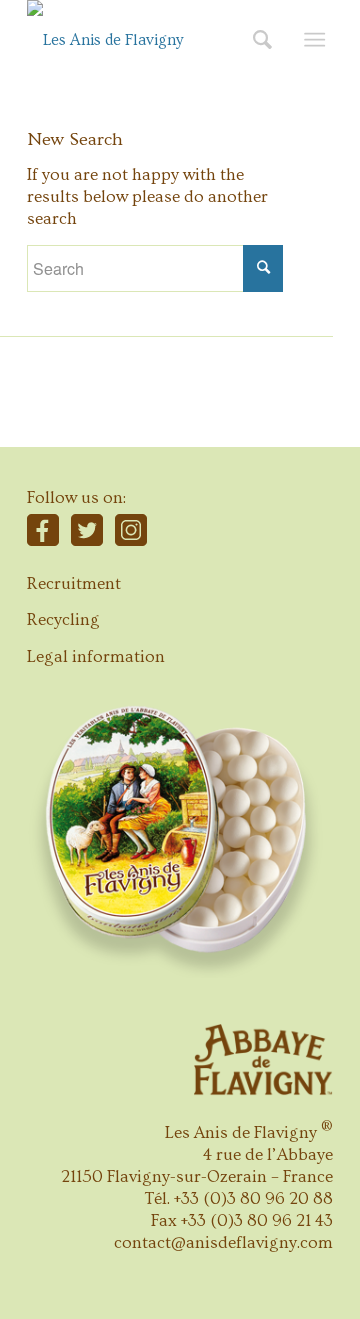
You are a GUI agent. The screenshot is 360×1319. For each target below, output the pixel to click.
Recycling (63, 619)
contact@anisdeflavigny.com (223, 1242)
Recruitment (74, 583)
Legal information (96, 656)
